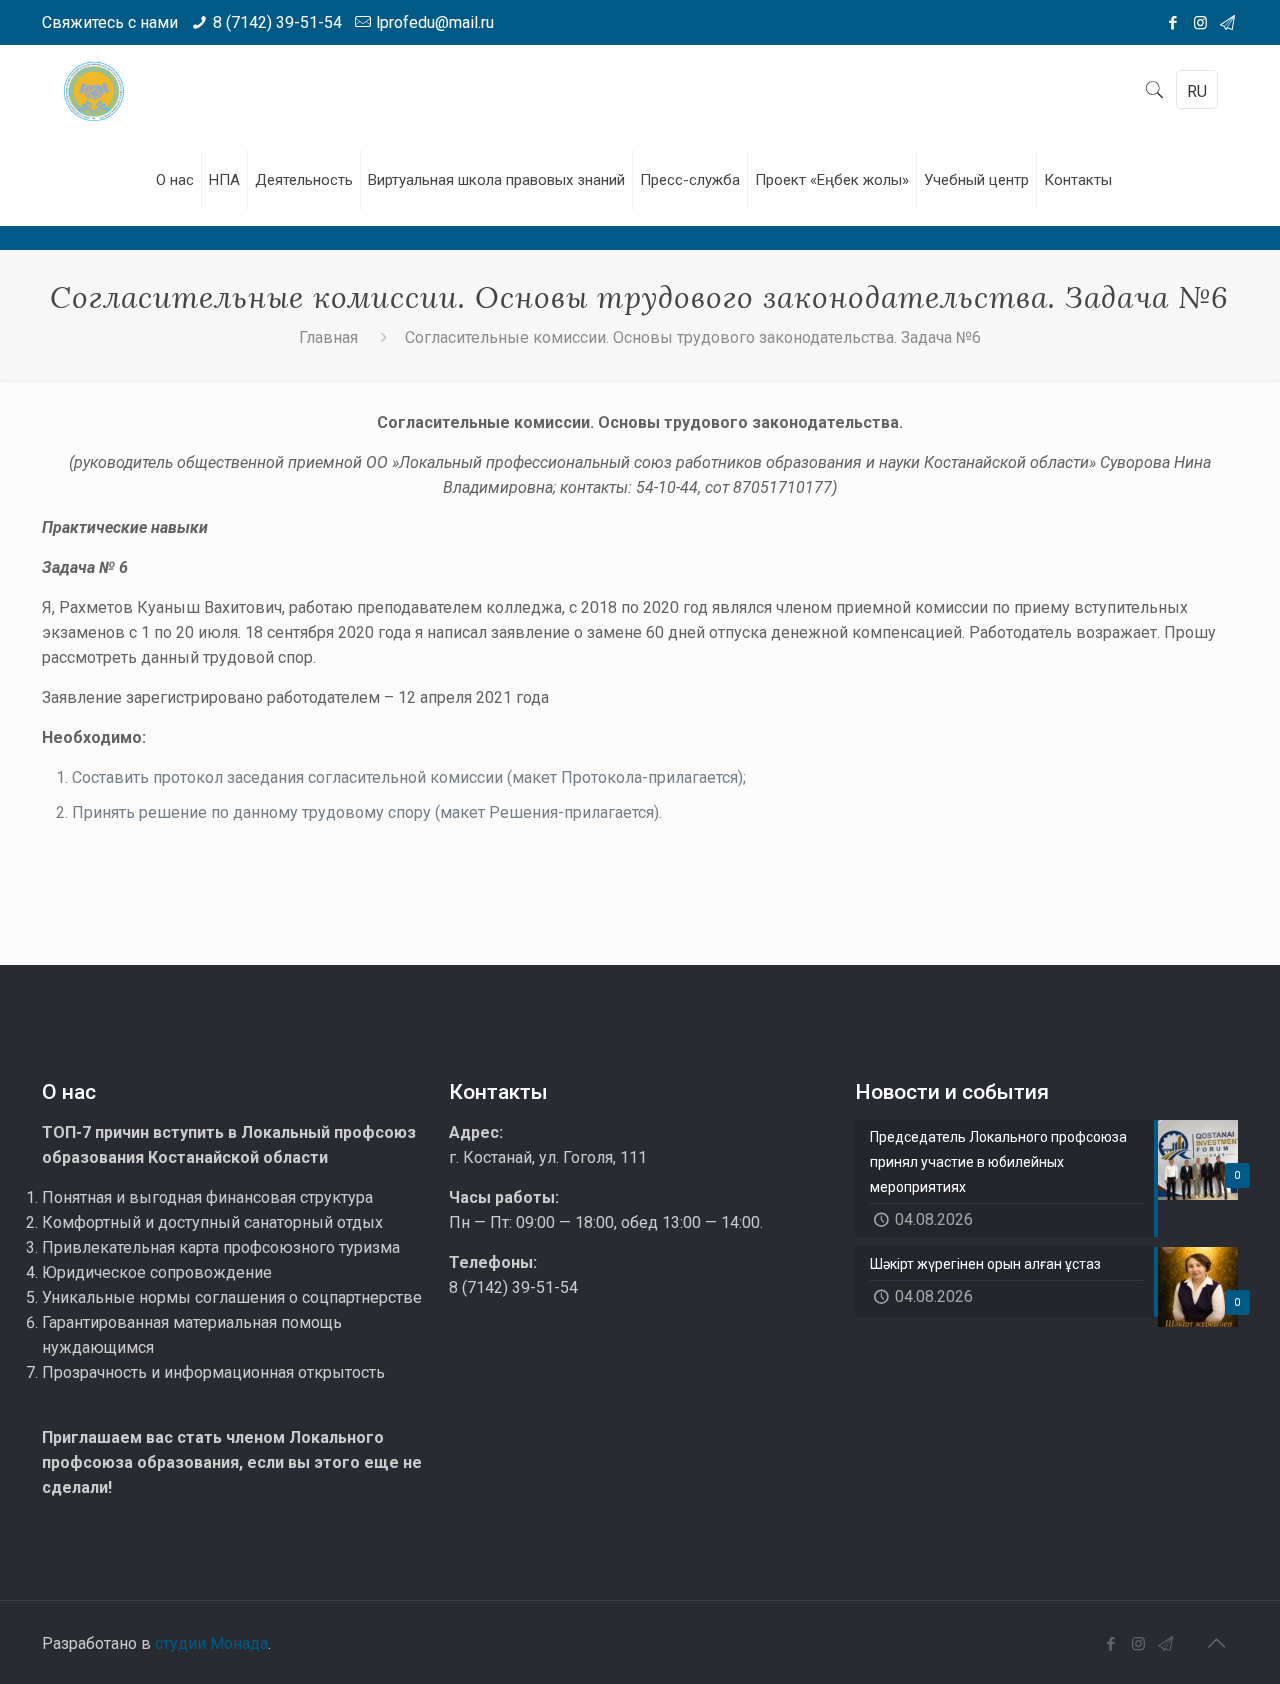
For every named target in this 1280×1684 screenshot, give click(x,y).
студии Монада (211, 1643)
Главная (328, 337)
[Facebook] (1173, 23)
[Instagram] (1200, 23)
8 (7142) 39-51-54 (277, 22)
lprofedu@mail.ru (435, 22)
